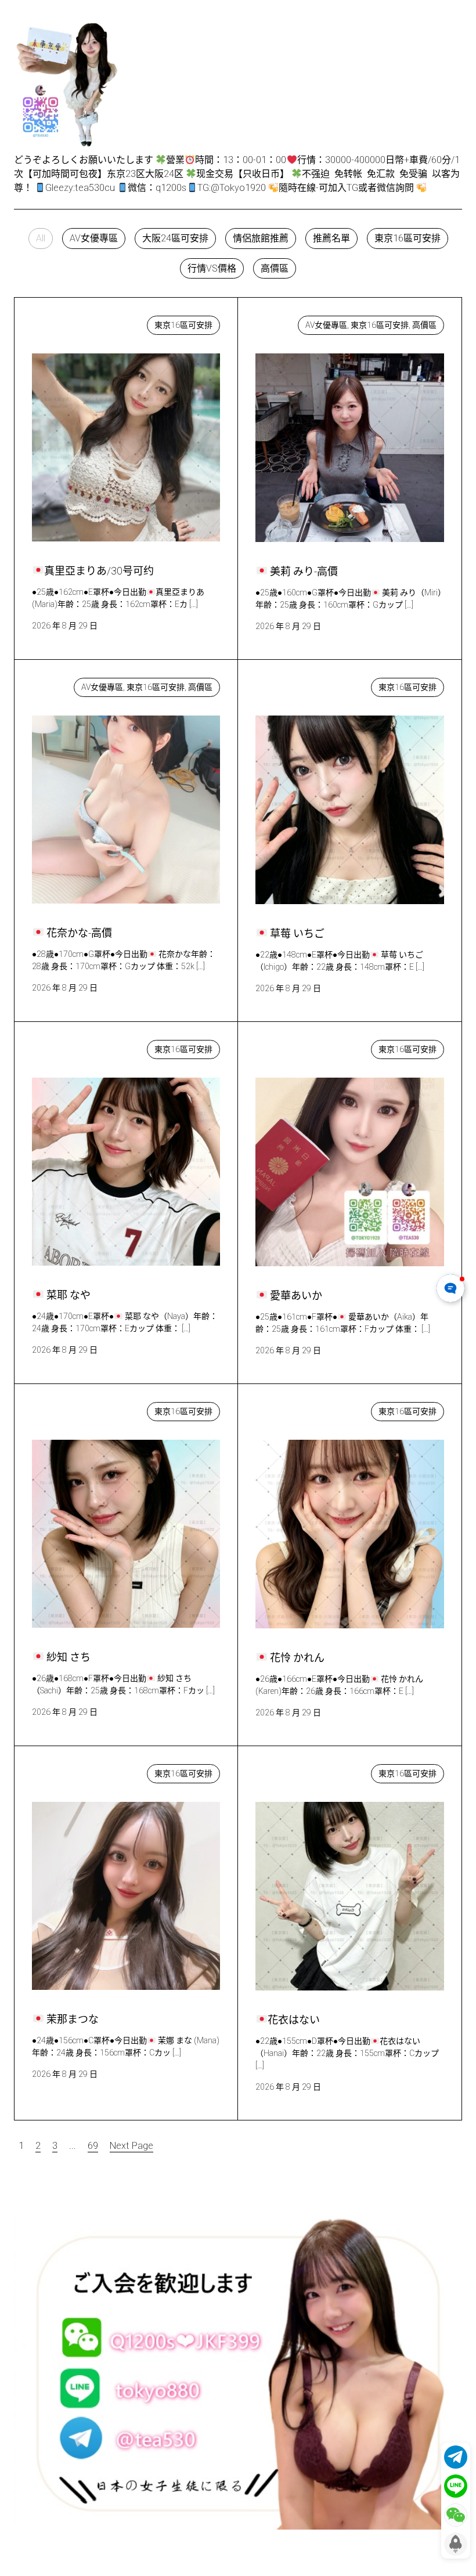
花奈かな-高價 (73, 684)
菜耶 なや (64, 1047)
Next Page (131, 2146)
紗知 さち (65, 1409)
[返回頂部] (456, 2544)
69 (93, 2146)
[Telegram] (456, 2457)
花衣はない (290, 1771)
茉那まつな (67, 1771)
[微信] (456, 2515)
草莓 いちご (292, 684)
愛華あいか (291, 1047)
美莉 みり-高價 (298, 322)
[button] (41, 239)
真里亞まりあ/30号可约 (92, 322)
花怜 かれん (292, 1409)
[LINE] (456, 2486)
